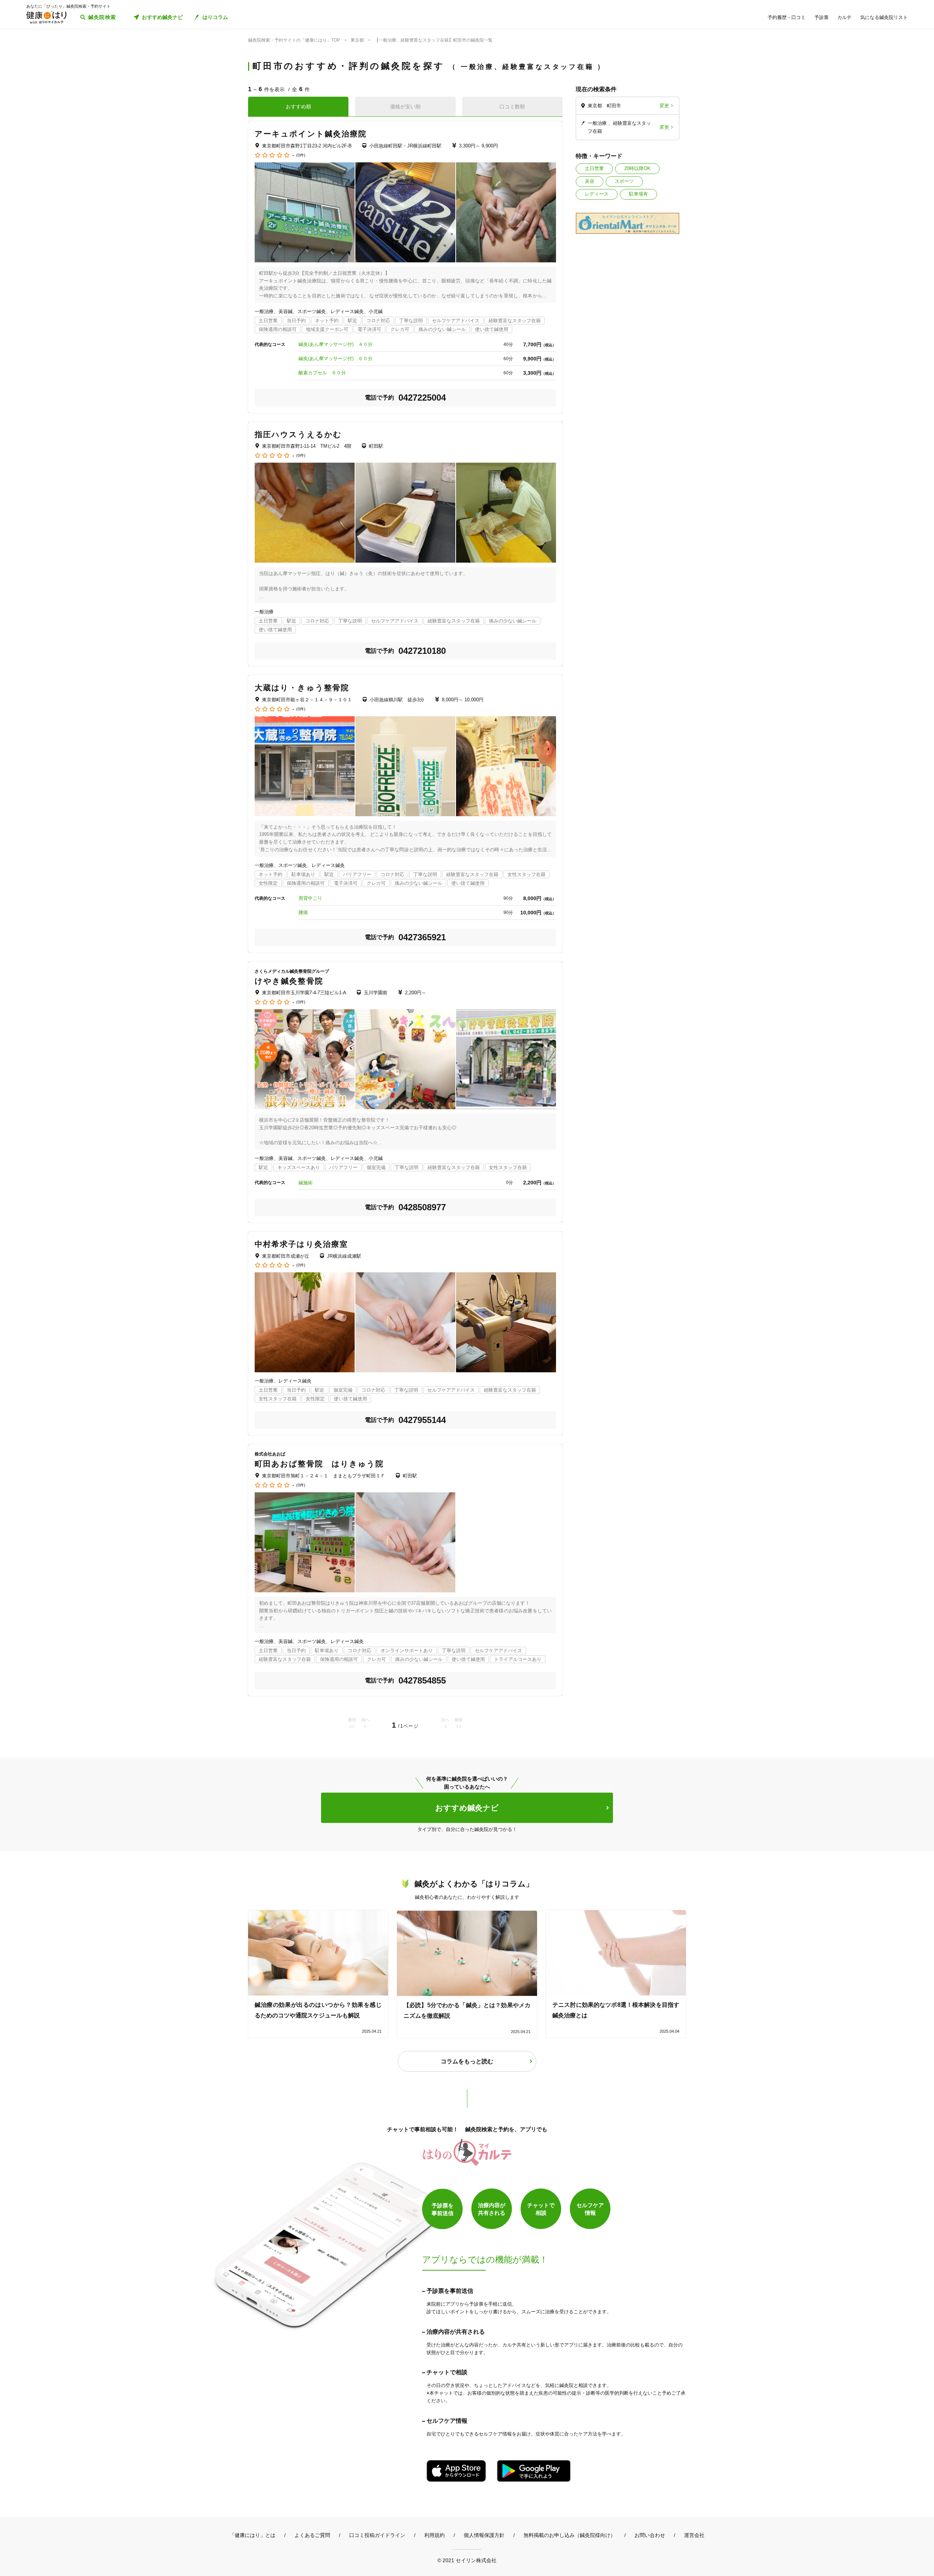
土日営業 (594, 168)
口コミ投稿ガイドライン (377, 2535)
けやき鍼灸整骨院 (289, 981)
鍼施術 (306, 1183)
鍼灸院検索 (102, 17)
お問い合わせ (650, 2535)
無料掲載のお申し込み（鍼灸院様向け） (570, 2535)
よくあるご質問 (312, 2535)
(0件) (301, 155)
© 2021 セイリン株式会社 (467, 2560)
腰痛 (303, 912)
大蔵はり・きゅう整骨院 (302, 688)
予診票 (821, 17)
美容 (590, 181)
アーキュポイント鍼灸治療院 (311, 134)
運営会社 (694, 2535)
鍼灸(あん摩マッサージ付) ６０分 (335, 358)
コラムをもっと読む (467, 2061)
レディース (597, 194)
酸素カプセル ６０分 (322, 373)
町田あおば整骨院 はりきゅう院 (319, 1464)
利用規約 (435, 2535)
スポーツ (624, 181)
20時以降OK (637, 168)
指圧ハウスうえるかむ (298, 434)
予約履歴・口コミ (787, 17)
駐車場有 (638, 194)
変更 (664, 106)
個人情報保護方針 (484, 2535)
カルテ (844, 17)
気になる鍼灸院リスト (884, 17)
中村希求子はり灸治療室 (301, 1244)
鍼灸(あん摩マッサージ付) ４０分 (335, 344)
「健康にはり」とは (252, 2535)
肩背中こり (310, 898)
